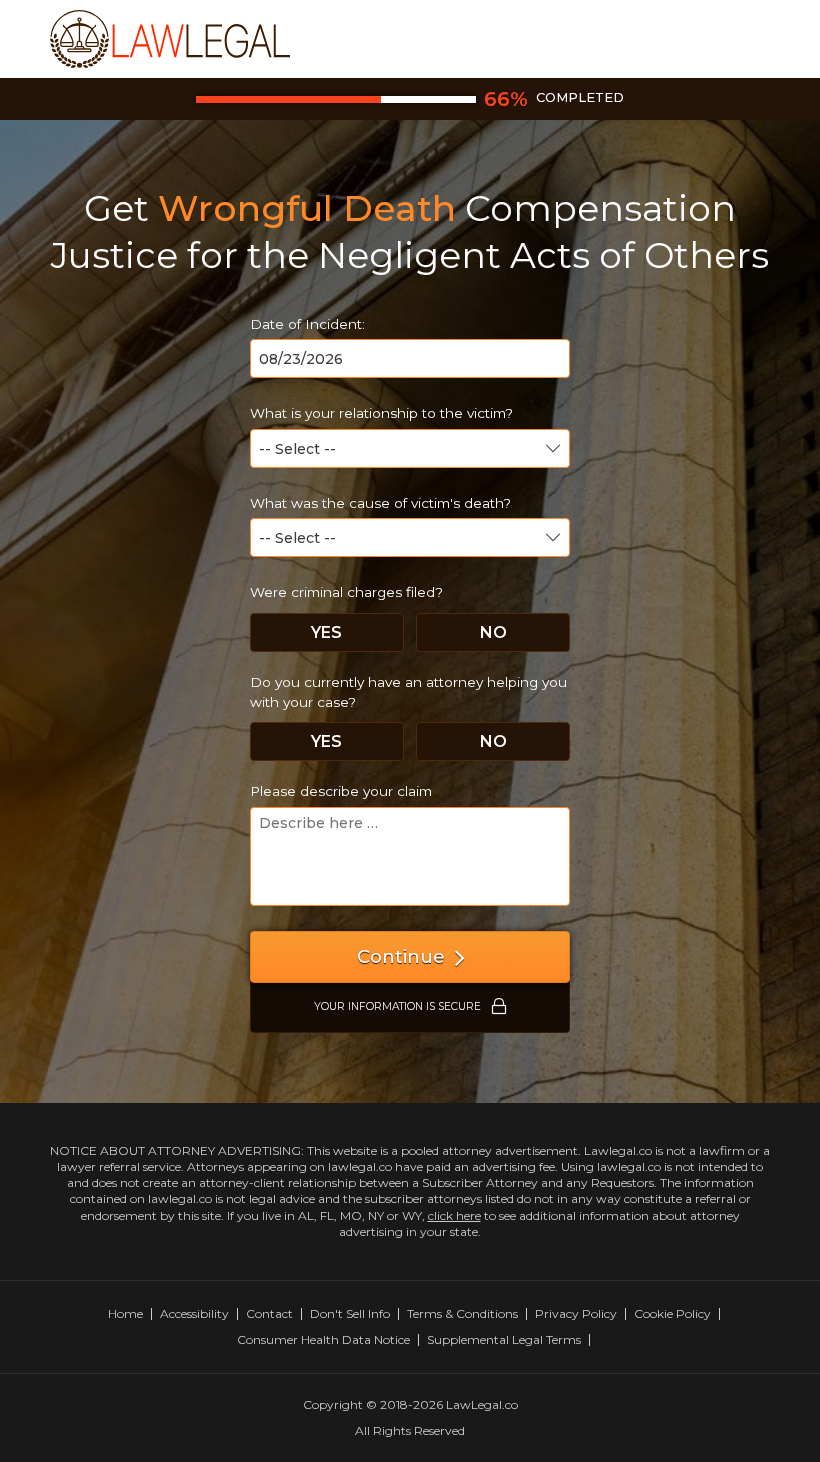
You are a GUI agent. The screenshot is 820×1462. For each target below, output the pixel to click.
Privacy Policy (576, 1313)
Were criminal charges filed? (346, 592)
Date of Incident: (307, 324)
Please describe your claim (341, 791)
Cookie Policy (672, 1313)
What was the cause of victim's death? (380, 503)
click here (454, 1215)
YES (326, 632)
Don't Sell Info (350, 1313)
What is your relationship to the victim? (381, 413)
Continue (401, 956)
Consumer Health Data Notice (323, 1339)
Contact (269, 1313)
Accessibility (194, 1313)
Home (125, 1313)
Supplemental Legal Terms (504, 1339)
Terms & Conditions (462, 1313)
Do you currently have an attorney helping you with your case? (408, 692)
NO (493, 632)
